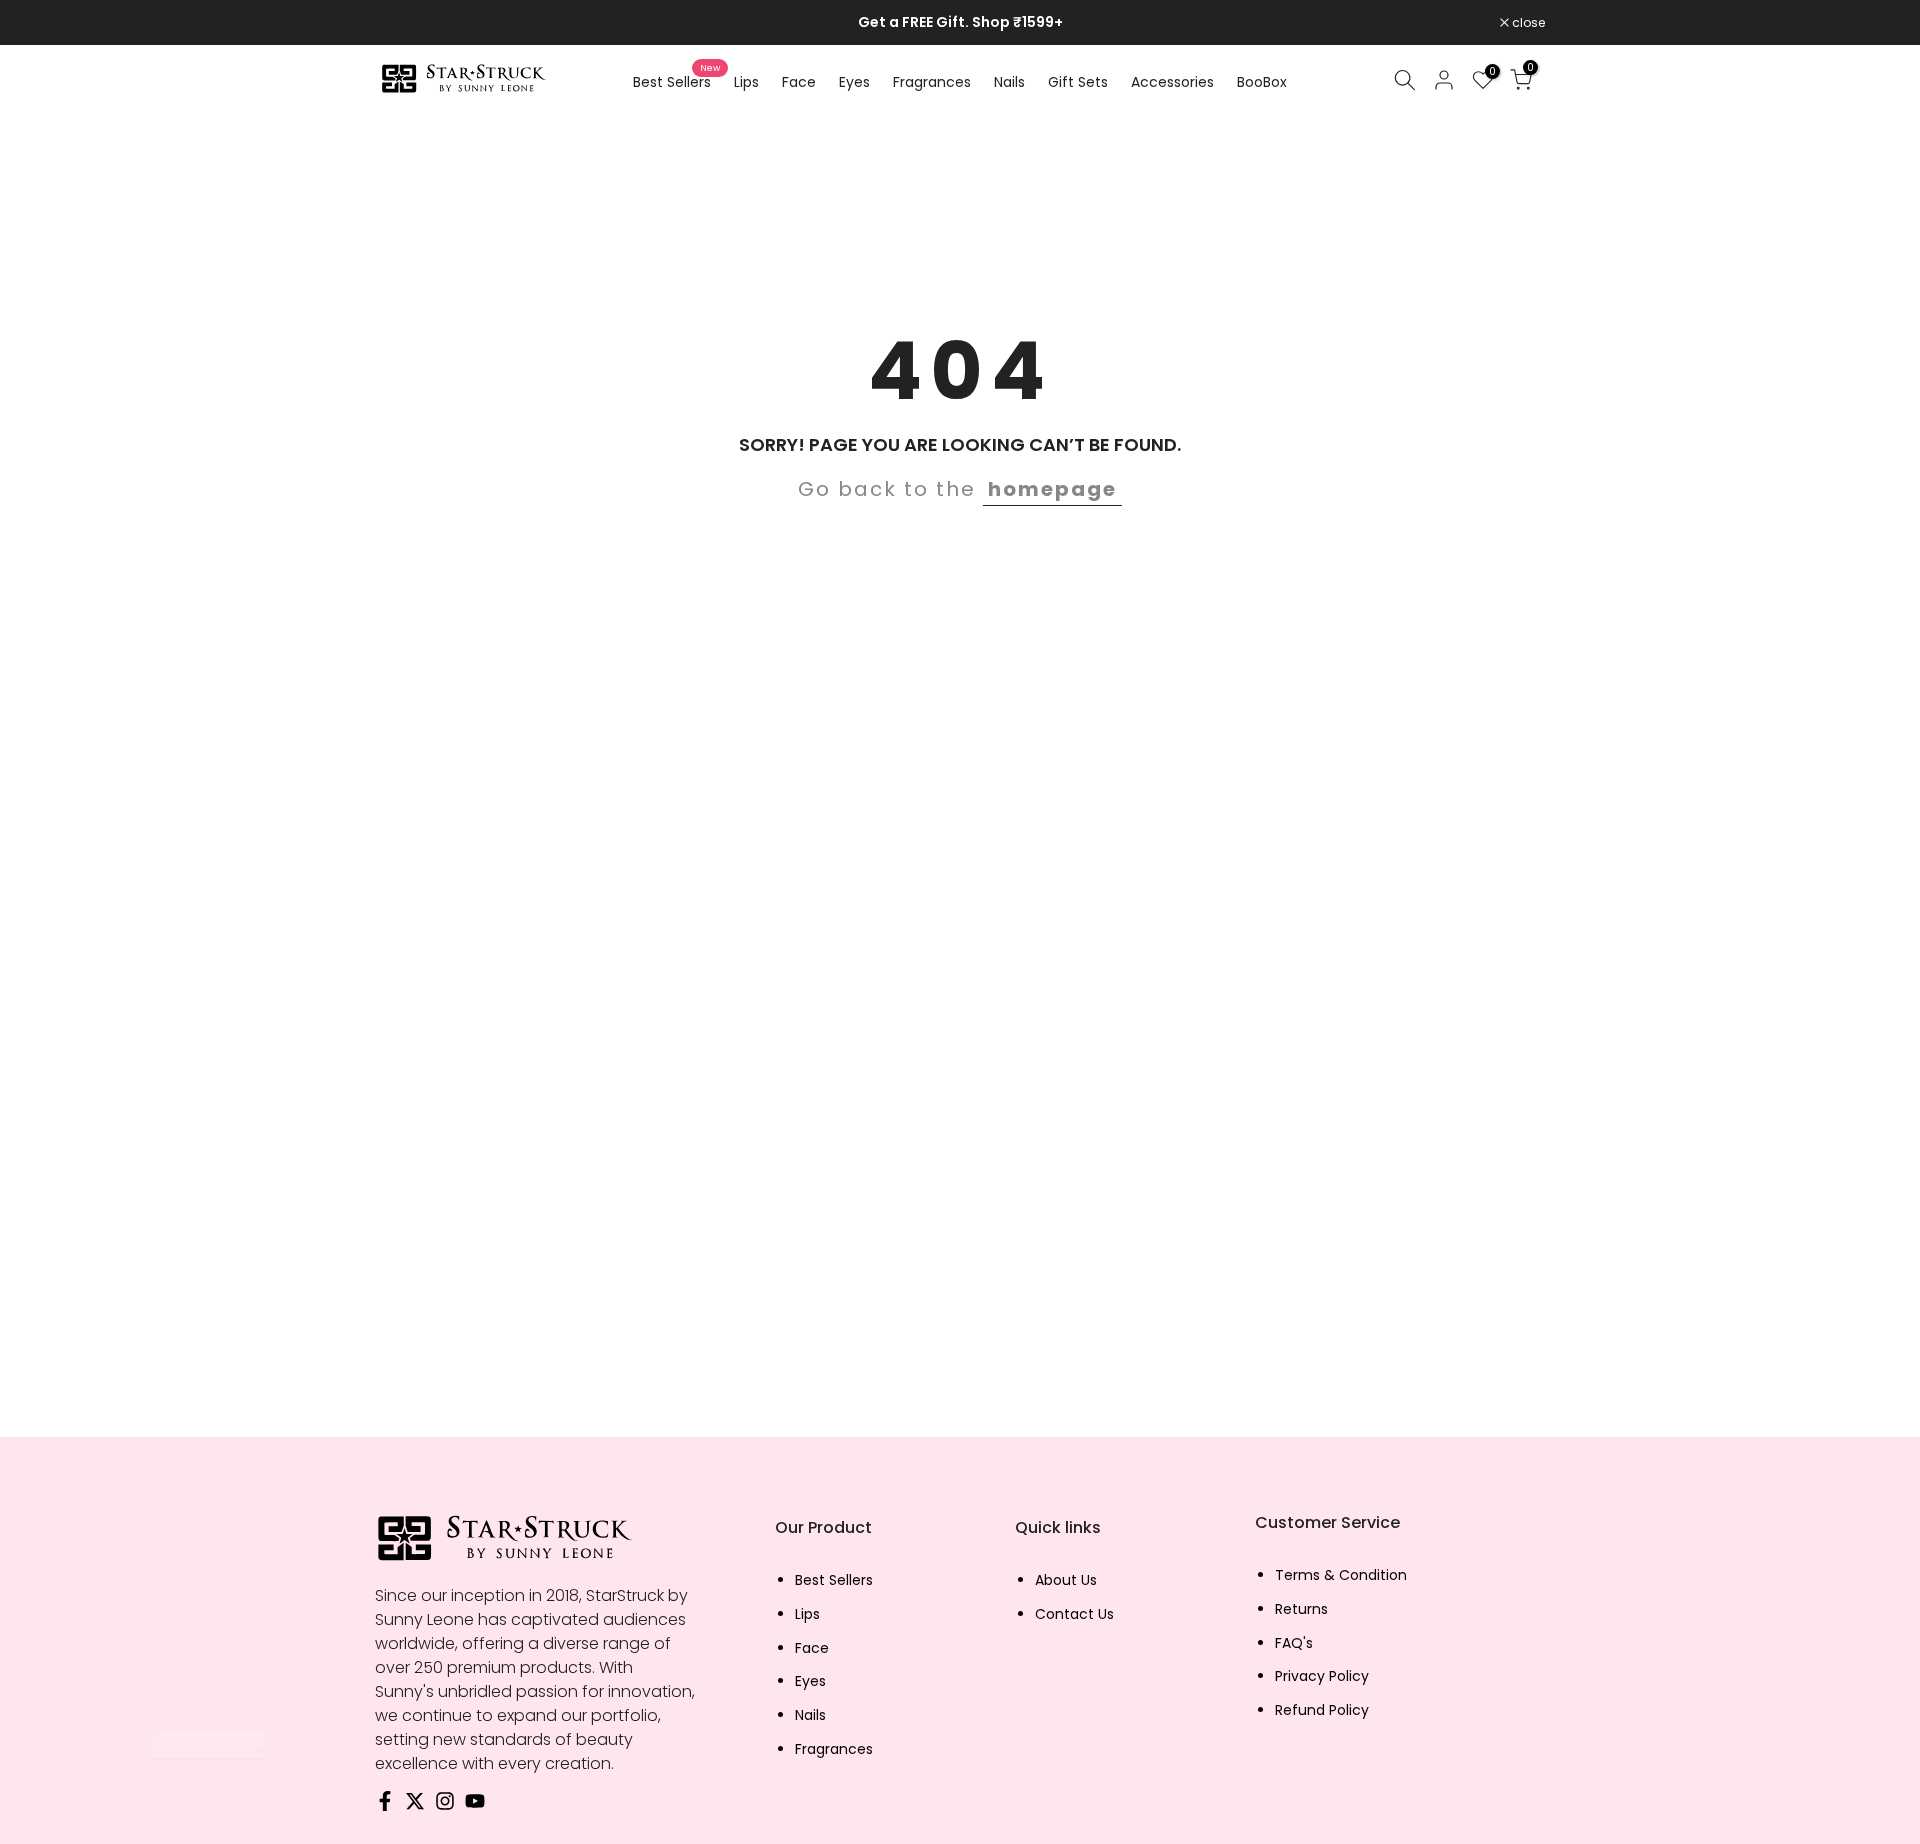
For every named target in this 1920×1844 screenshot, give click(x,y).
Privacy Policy (1322, 1676)
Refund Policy (1322, 1710)
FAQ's (1294, 1643)
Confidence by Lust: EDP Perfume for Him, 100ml (237, 1745)
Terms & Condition (1341, 1575)
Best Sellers (676, 81)
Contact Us (1074, 1614)
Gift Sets (1078, 82)
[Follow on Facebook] (385, 1806)
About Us (1066, 1580)
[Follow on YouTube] (475, 1806)
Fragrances (932, 82)
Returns (1301, 1609)
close (402, 23)
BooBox (1262, 82)
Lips (746, 82)
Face (799, 82)
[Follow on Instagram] (445, 1806)
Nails (1009, 82)
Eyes (854, 82)
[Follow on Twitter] (415, 1806)
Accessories (1172, 82)
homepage (1052, 489)
